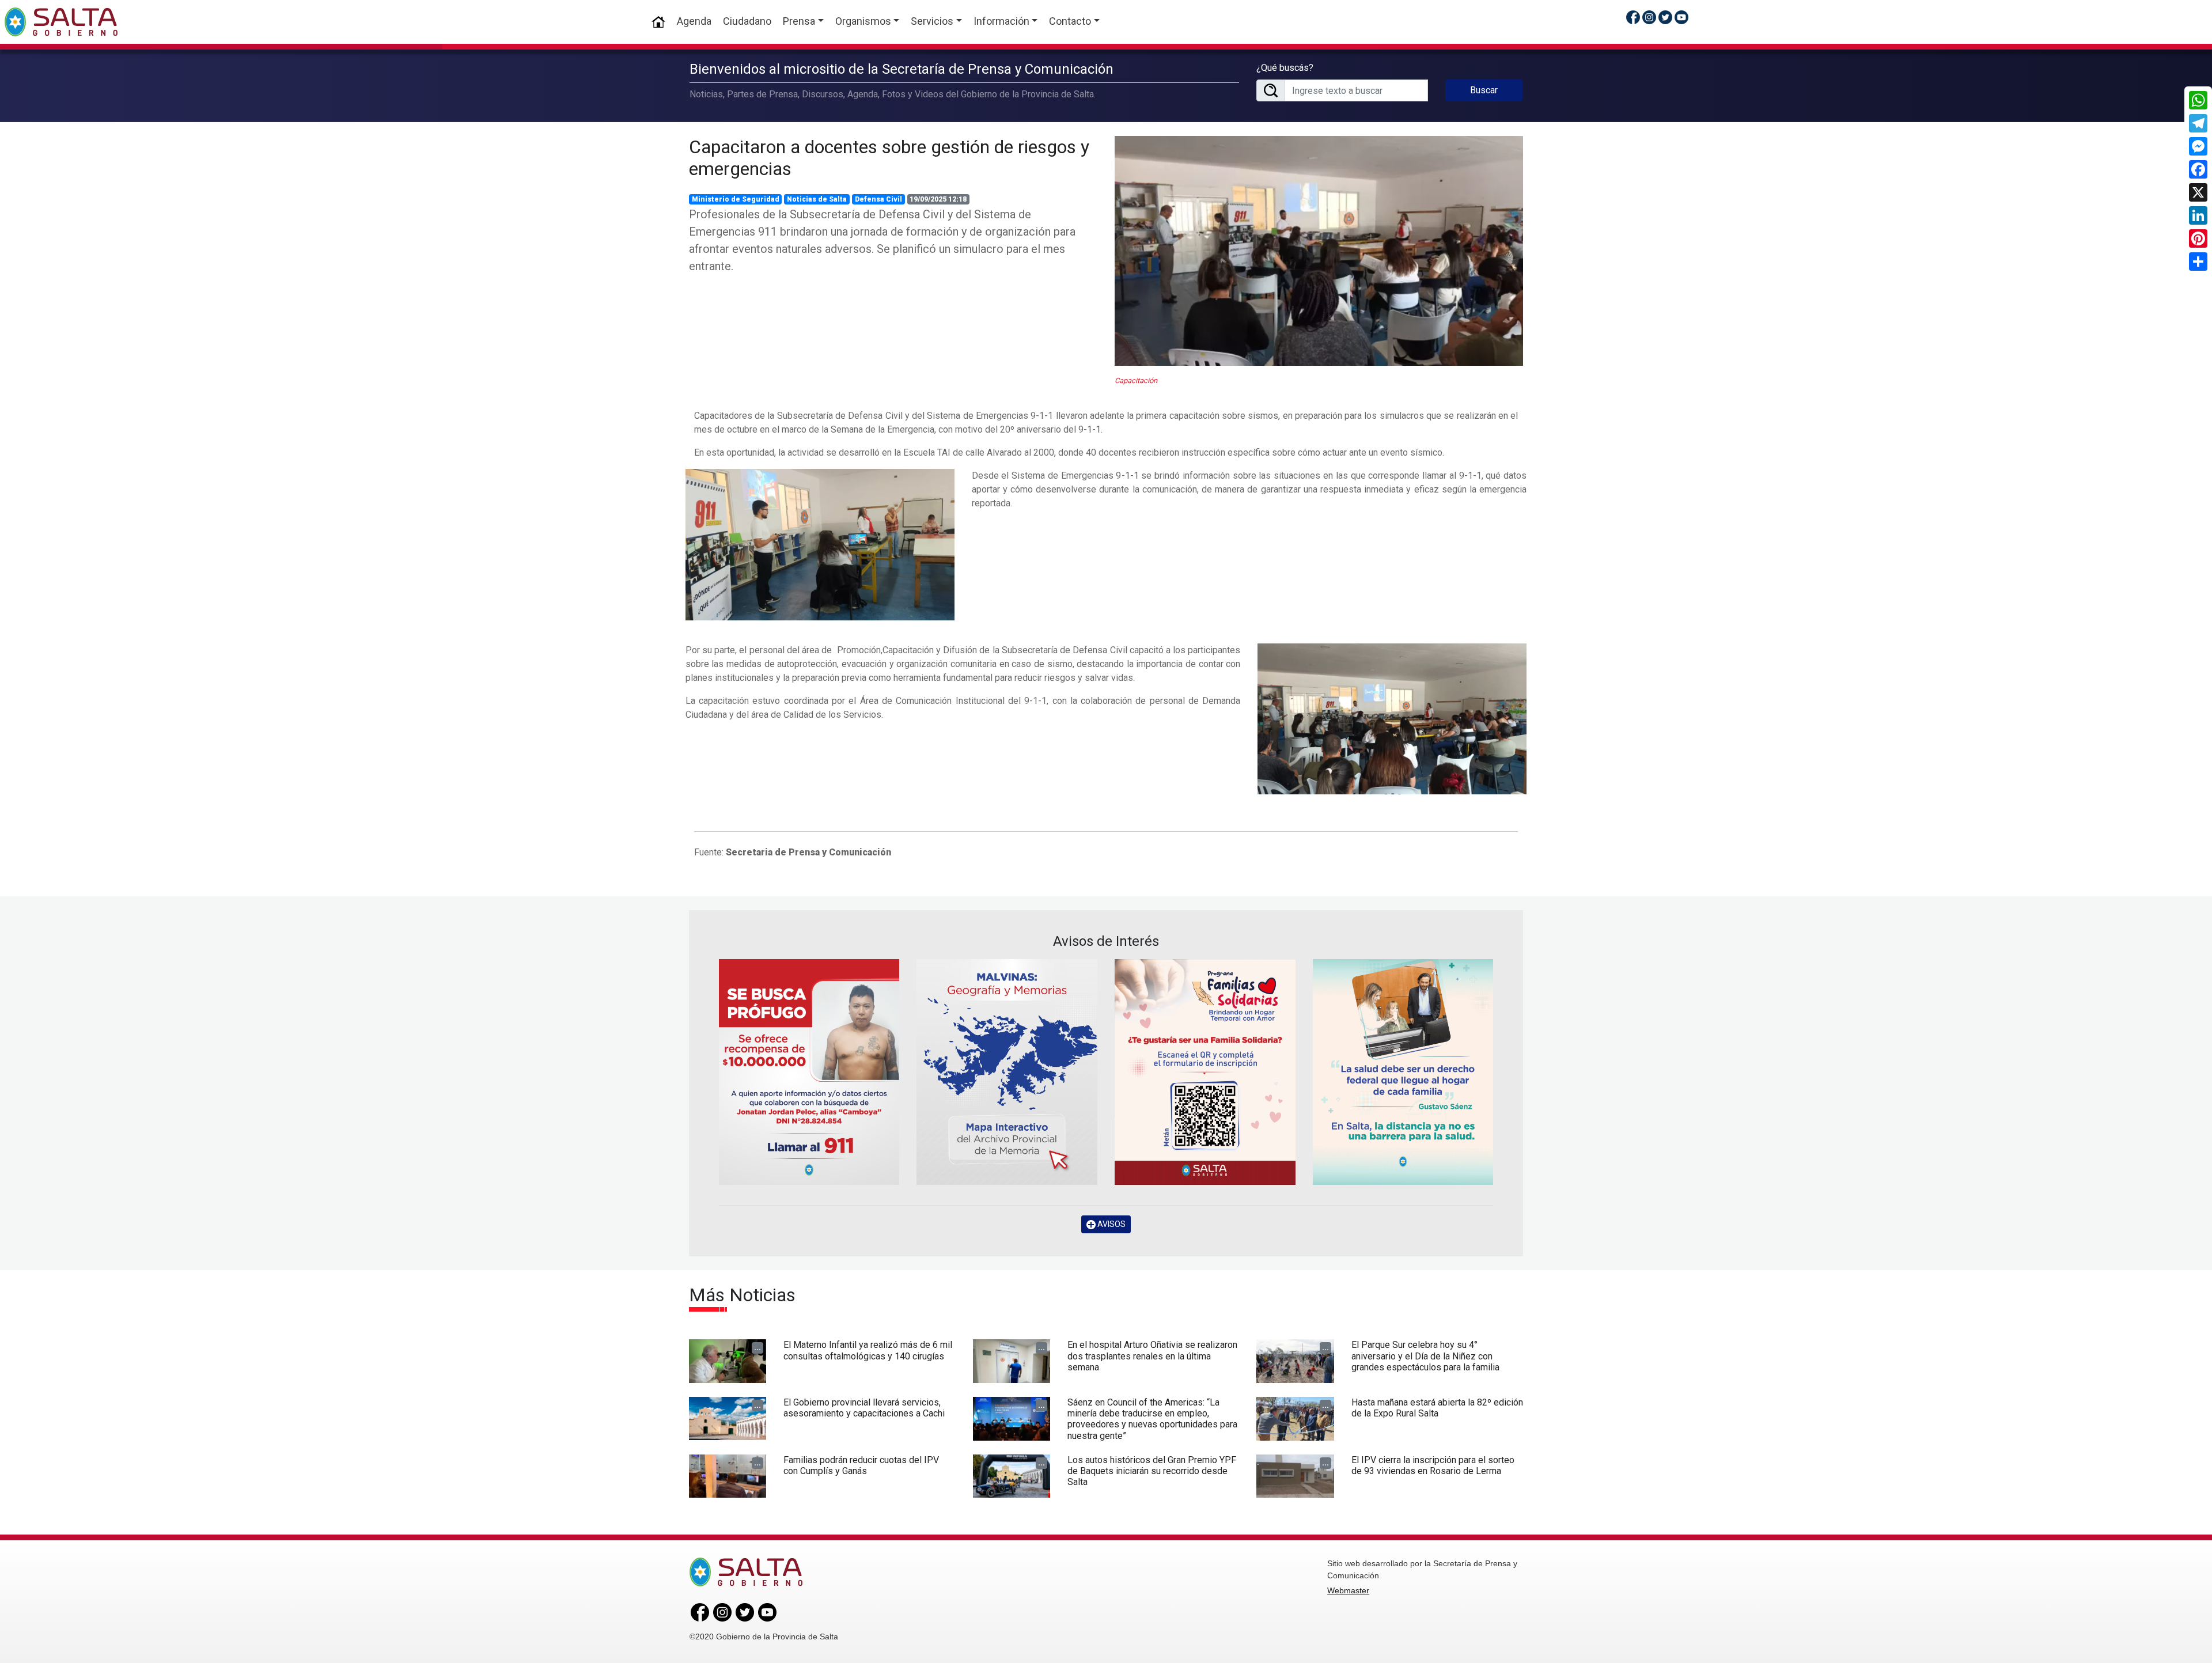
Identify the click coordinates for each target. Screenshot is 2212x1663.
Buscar (1484, 90)
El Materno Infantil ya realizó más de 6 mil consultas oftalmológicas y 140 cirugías (868, 1350)
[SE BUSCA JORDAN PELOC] (809, 1072)
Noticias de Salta (817, 199)
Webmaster (1348, 1590)
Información (1001, 21)
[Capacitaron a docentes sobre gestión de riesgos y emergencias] (1319, 251)
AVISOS (1111, 1224)
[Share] (2198, 262)
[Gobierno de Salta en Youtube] (1681, 17)
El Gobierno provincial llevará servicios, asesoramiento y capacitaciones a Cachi (864, 1408)
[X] (2198, 192)
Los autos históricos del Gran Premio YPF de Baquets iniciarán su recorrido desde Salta (1152, 1471)
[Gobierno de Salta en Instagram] (1649, 17)
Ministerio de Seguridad (736, 199)
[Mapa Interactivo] (1007, 1072)
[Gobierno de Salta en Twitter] (1665, 17)
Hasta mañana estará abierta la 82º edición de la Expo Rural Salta (1437, 1408)
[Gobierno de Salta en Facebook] (1633, 17)
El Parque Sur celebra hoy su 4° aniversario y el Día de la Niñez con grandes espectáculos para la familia (1425, 1356)
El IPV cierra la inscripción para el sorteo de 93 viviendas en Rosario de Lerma (1433, 1465)
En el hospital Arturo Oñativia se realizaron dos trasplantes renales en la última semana (1152, 1356)
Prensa (799, 21)
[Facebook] (2198, 169)
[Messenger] (2198, 146)
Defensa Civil (878, 199)
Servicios (932, 21)
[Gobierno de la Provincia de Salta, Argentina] (61, 22)
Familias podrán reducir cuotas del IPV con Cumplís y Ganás (861, 1465)
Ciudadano (747, 21)
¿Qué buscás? (1285, 68)
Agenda (694, 21)
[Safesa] (1403, 1072)
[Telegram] (2198, 123)
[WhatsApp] (2198, 100)
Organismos (863, 21)
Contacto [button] (1070, 21)
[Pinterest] (2198, 238)
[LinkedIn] (2198, 215)
